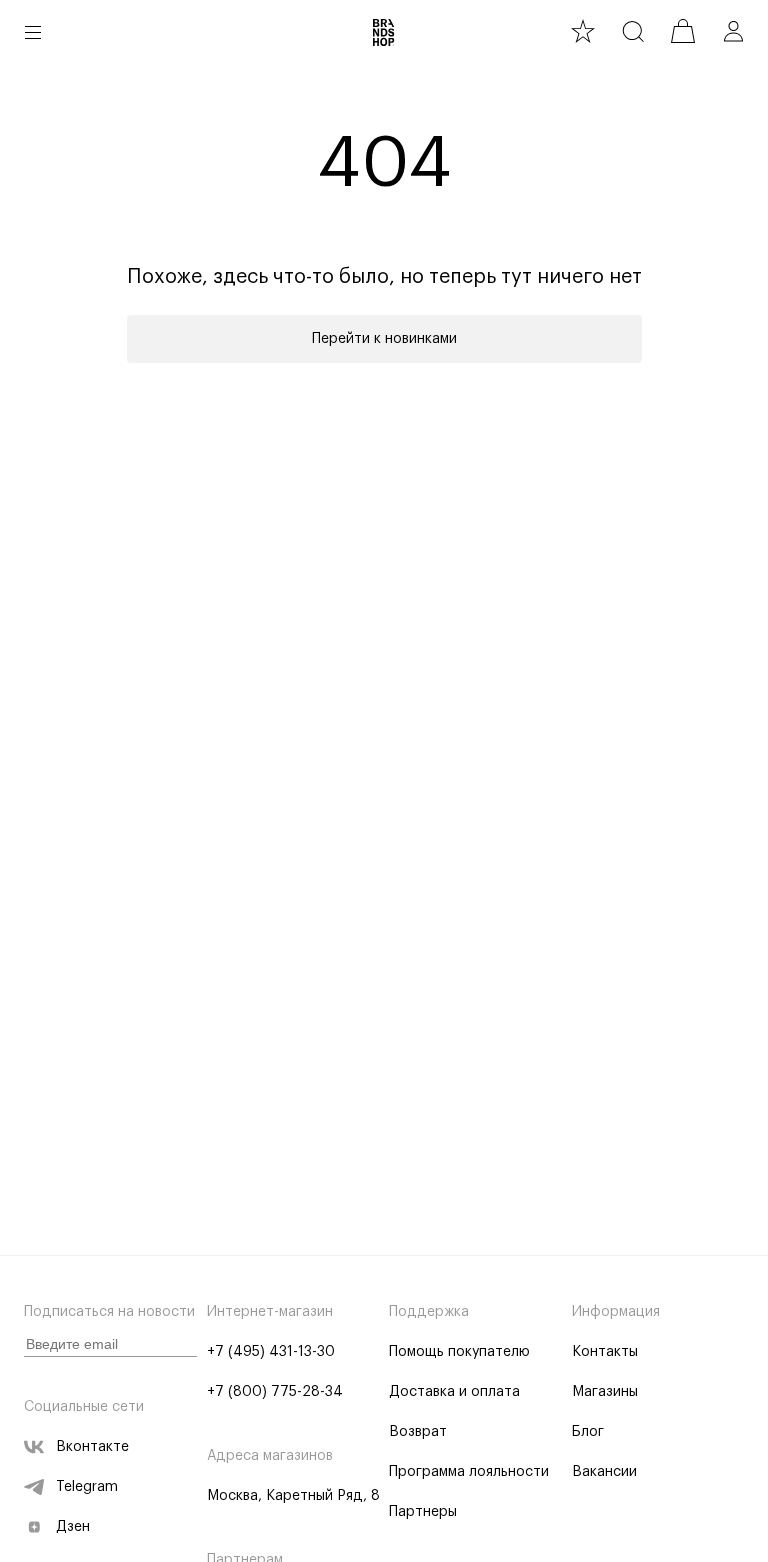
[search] (633, 31)
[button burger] (33, 32)
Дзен (73, 1527)
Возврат (418, 1432)
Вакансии (604, 1472)
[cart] (683, 31)
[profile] (733, 31)
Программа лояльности (469, 1472)
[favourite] (583, 31)
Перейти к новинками (384, 339)
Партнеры (423, 1512)
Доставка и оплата (454, 1392)
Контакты (605, 1352)
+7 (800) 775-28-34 (275, 1392)
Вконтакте (92, 1447)
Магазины (605, 1392)
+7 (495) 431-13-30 (271, 1352)
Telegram (87, 1487)
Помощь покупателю (459, 1352)
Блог (588, 1432)
